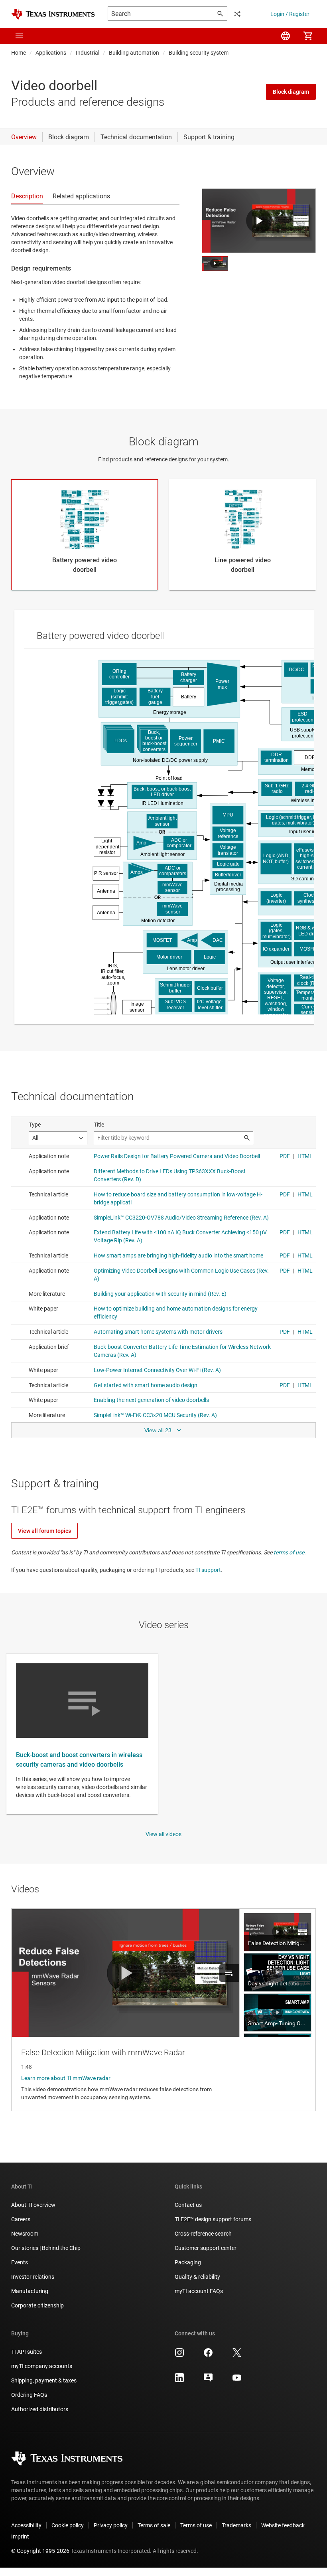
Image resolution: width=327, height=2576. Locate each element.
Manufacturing (30, 2291)
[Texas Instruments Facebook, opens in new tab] (208, 2355)
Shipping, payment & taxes (44, 2380)
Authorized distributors (40, 2409)
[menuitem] (286, 36)
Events (20, 2262)
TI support (208, 1570)
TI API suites (27, 2352)
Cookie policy (68, 2525)
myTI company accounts (42, 2366)
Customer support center (206, 2248)
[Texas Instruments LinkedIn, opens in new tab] (179, 2380)
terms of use (289, 1552)
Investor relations (33, 2277)
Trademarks (236, 2525)
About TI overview (33, 2205)
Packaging (188, 2262)
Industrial (88, 53)
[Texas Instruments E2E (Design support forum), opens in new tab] (208, 2380)
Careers (21, 2219)
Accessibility (26, 2525)
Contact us (188, 2205)
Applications (51, 53)
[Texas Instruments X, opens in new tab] (237, 2355)
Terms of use (196, 2525)
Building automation (134, 53)
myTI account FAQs (199, 2291)
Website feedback (283, 2525)
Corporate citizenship (37, 2305)
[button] (19, 36)
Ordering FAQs (29, 2395)
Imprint (20, 2536)
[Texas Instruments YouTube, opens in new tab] (237, 2380)
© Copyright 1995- (40, 2551)
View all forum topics (44, 1531)
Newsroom (25, 2234)
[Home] (53, 14)
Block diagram (291, 92)
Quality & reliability (197, 2277)
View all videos (163, 1834)
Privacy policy (111, 2525)
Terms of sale (154, 2525)
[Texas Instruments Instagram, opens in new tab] (179, 2355)
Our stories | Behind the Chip (46, 2248)
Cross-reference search (203, 2234)
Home (19, 53)
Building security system (199, 53)
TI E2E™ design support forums (213, 2219)
